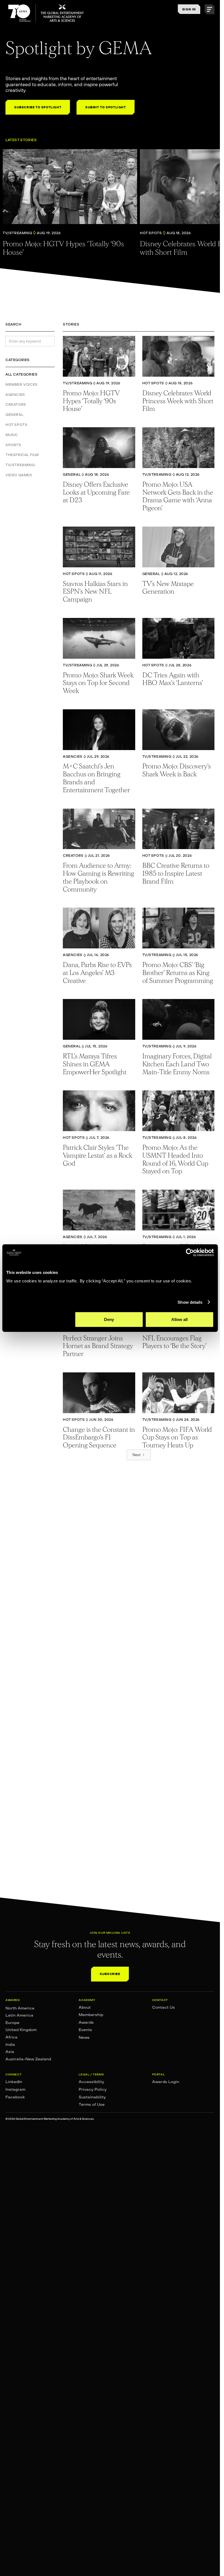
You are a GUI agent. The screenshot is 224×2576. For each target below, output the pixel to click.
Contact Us (163, 2007)
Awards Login (166, 2082)
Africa (11, 2037)
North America (20, 2008)
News (84, 2037)
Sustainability (92, 2097)
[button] (210, 9)
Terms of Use (92, 2104)
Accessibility (91, 2082)
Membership (91, 2015)
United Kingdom (21, 2030)
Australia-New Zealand (28, 2059)
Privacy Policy (93, 2089)
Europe (12, 2023)
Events (85, 2030)
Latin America (19, 2015)
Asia (10, 2052)
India (10, 2044)
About (85, 2007)
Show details (190, 1302)
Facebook (15, 2097)
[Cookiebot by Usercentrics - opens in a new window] (190, 1252)
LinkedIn (14, 2082)
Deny (109, 1319)
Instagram (15, 2089)
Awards (86, 2022)
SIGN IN (189, 9)
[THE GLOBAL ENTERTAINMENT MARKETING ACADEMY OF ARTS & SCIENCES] (46, 13)
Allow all (179, 1319)
